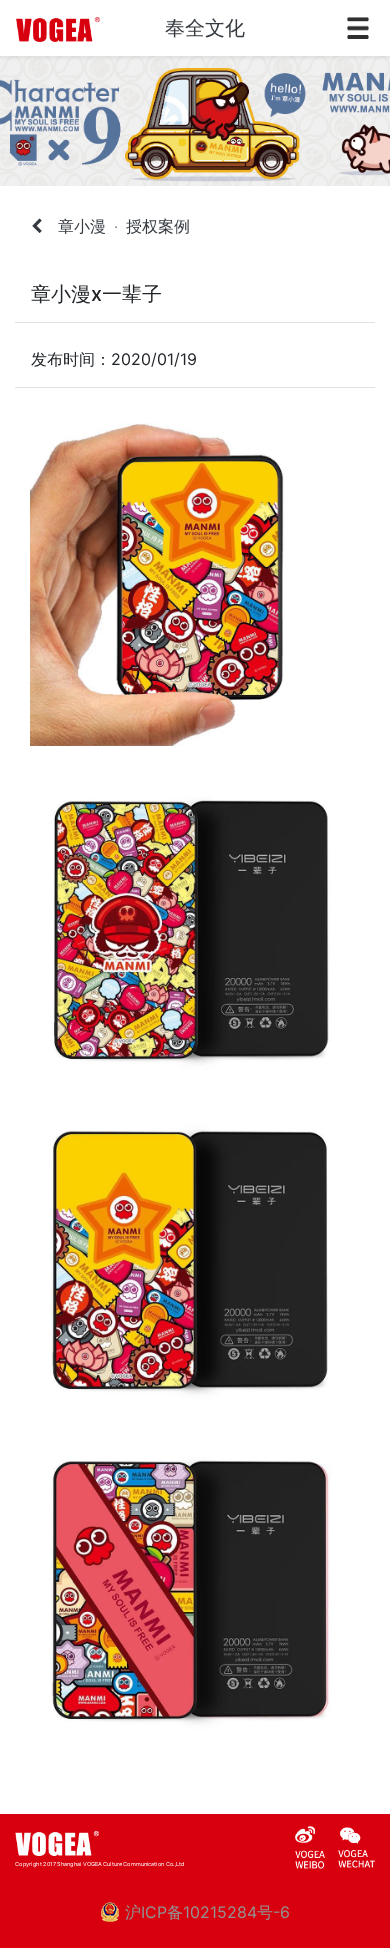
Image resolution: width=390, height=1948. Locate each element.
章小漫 (82, 226)
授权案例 (158, 226)
